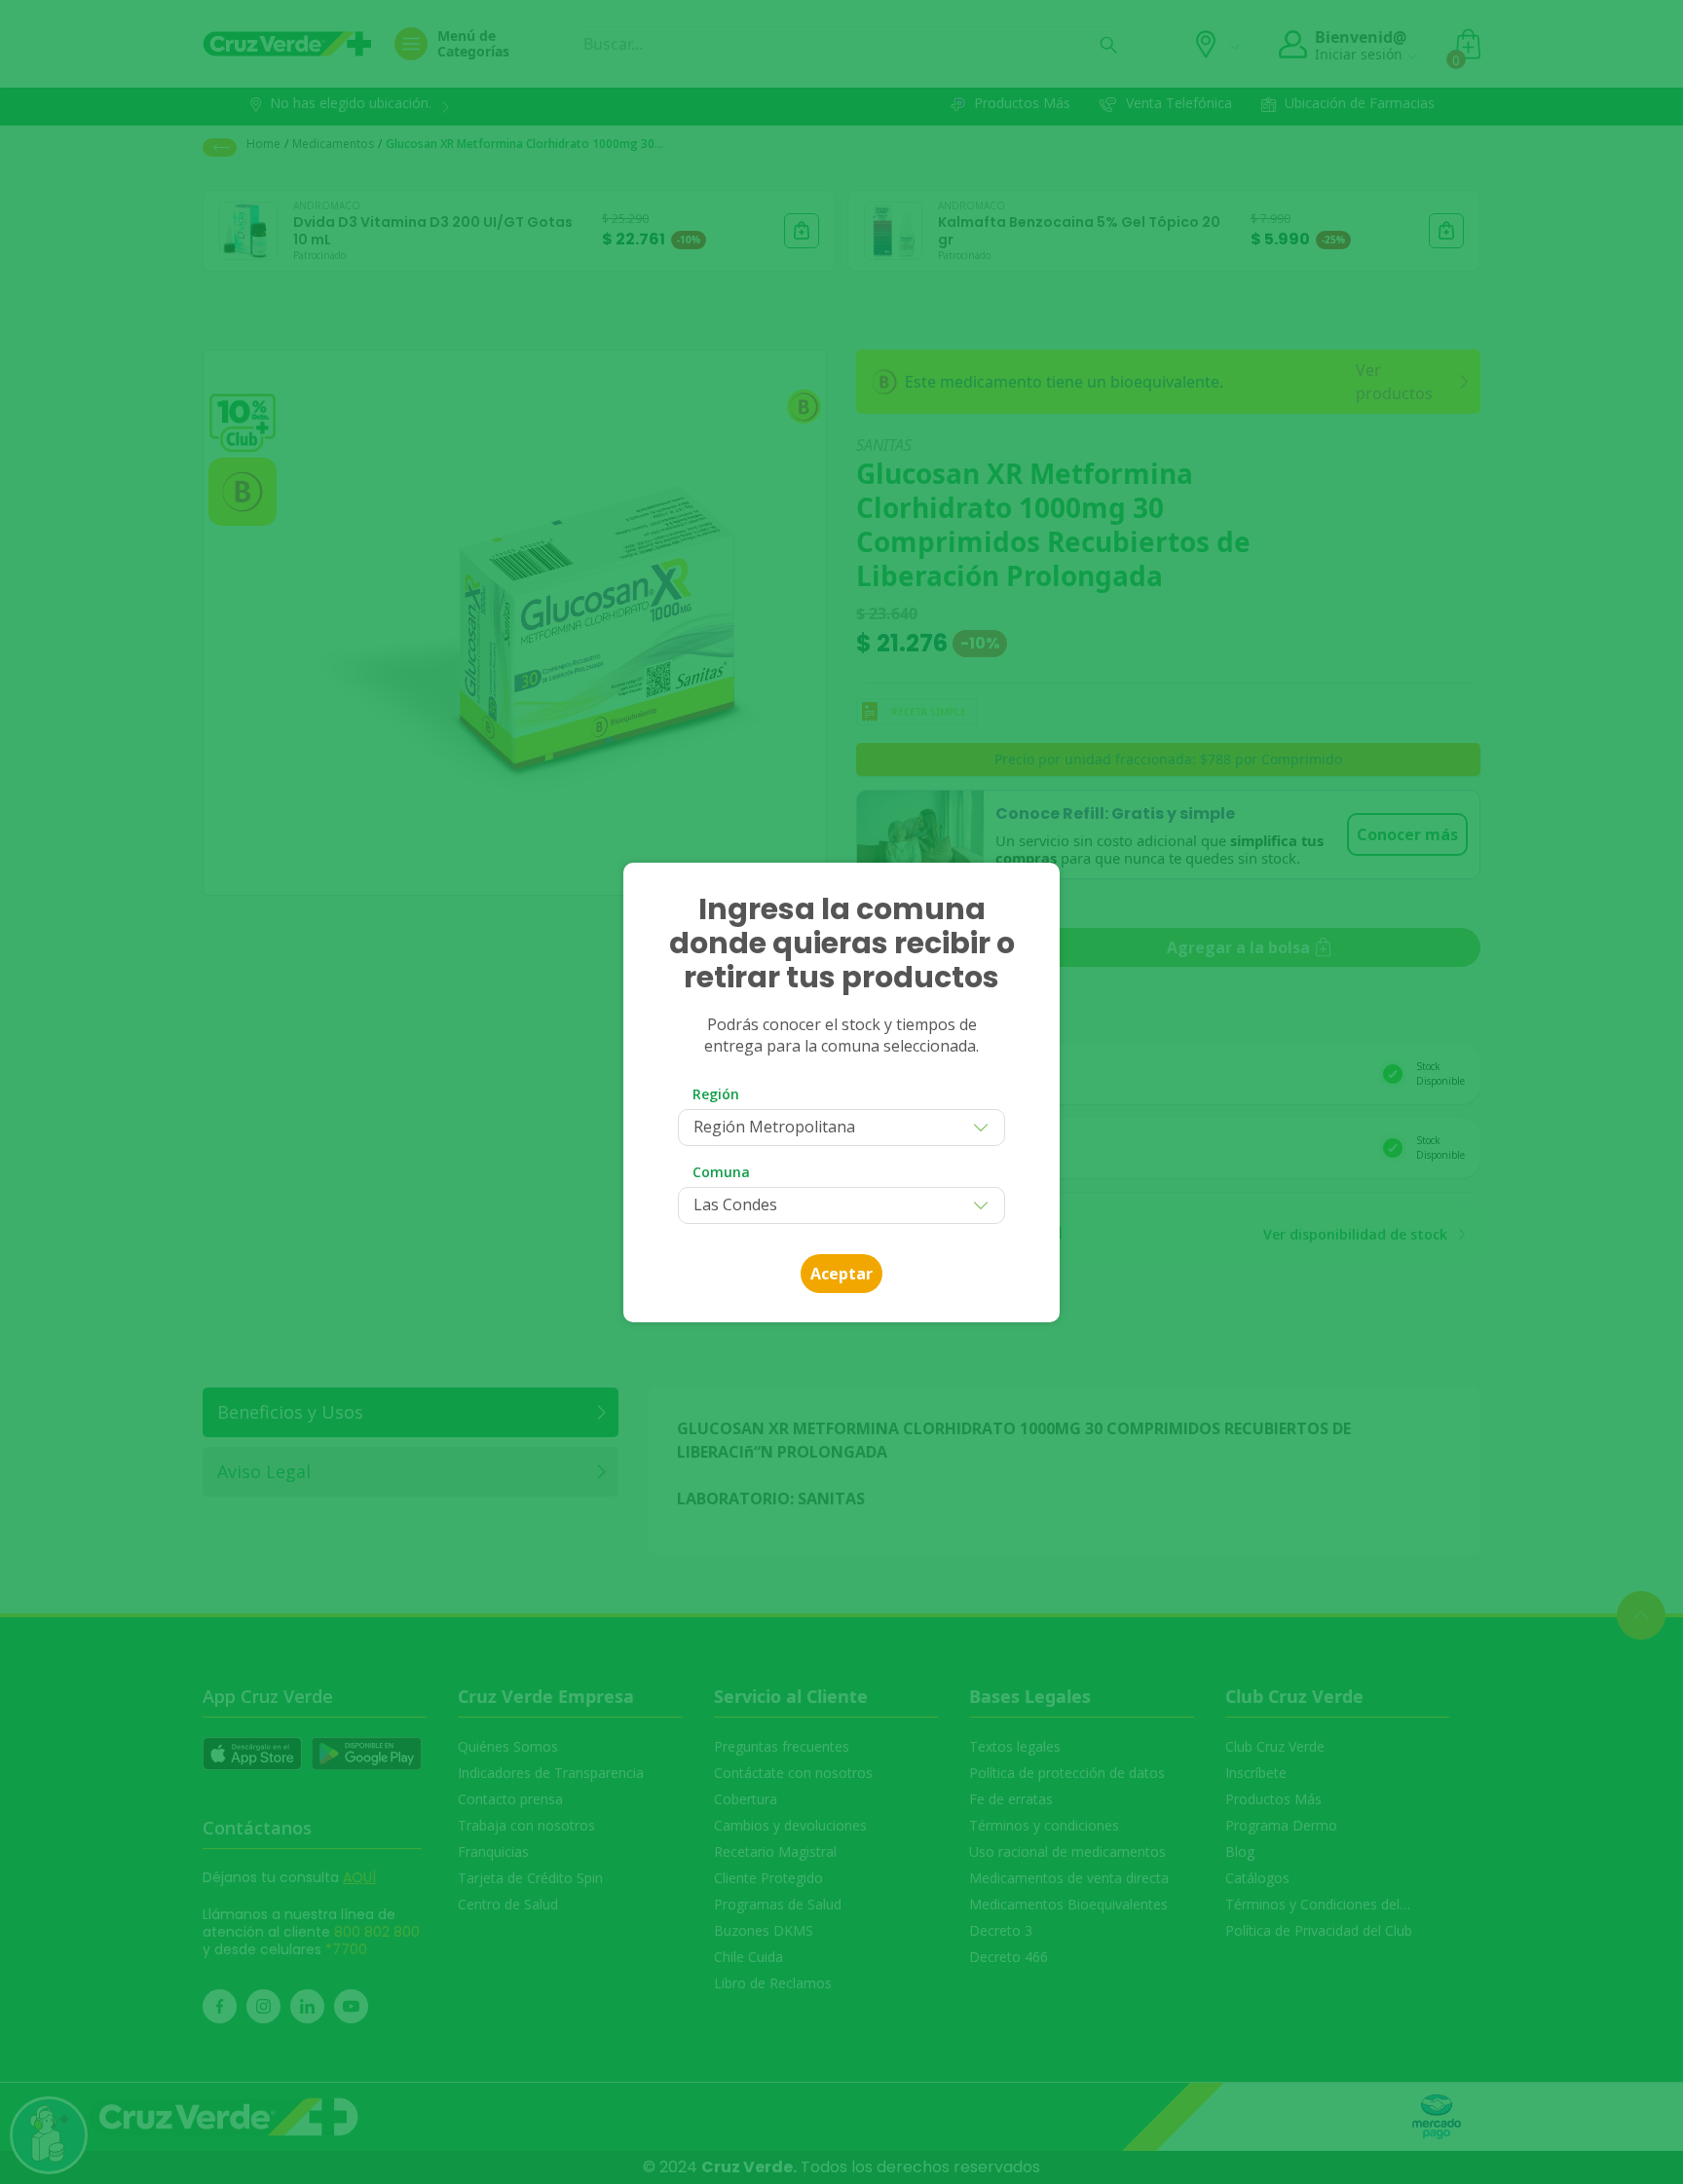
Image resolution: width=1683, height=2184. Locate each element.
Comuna (721, 1172)
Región (716, 1094)
